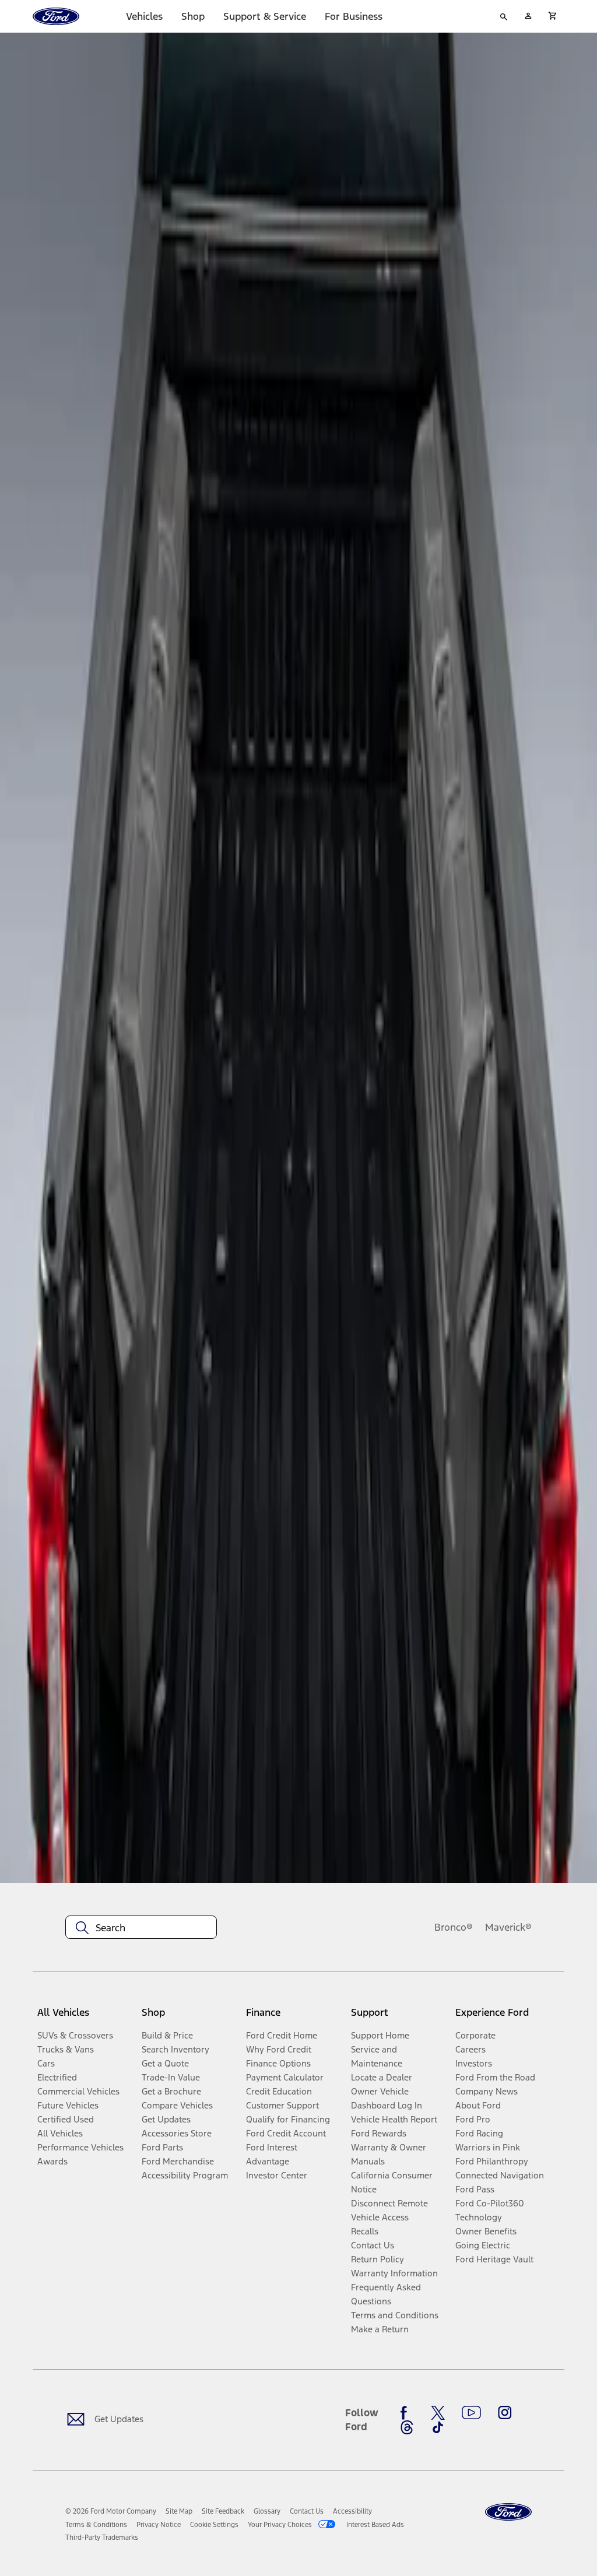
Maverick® (508, 1927)
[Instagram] (505, 2413)
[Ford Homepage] (508, 2512)
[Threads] (407, 2427)
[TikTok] (438, 2427)
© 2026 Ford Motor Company (111, 2511)
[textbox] (141, 1928)
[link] (179, 2511)
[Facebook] (407, 2413)
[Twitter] (438, 2413)
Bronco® (454, 1927)
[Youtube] (471, 2413)
